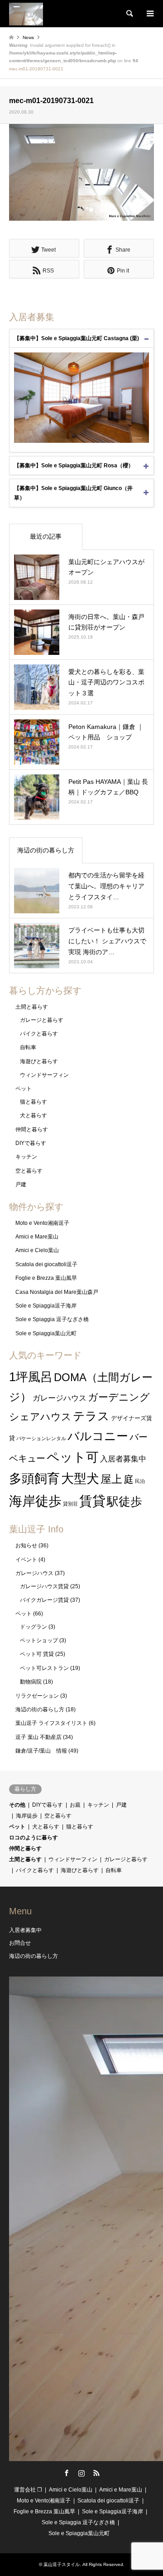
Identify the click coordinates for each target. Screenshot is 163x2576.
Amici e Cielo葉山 (37, 1250)
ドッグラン (34, 1627)
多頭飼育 (34, 1479)
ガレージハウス (60, 1398)
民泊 (140, 1481)
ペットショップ (39, 1640)
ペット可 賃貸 (37, 1654)
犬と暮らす (34, 1115)
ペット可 (73, 1457)
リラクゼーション (37, 1696)
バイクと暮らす (39, 1034)
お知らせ (26, 1546)
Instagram (81, 2473)
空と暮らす (29, 1171)
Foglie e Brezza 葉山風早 (46, 1278)
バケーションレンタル (41, 1438)
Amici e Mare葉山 (37, 1237)
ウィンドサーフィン (44, 1075)
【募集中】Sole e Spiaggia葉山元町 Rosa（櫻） (74, 466)
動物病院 (31, 1682)
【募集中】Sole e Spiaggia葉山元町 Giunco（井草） (73, 493)
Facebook (67, 2473)
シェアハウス (40, 1417)
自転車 (28, 1047)
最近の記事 (46, 536)
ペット (24, 1089)
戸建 (21, 1184)
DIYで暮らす (31, 1143)
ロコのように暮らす (34, 1838)
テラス (91, 1416)
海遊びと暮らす (39, 1061)
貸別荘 (70, 1504)
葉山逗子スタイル (62, 2564)
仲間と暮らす (32, 1129)
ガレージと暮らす (42, 1020)
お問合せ (20, 1943)
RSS (96, 2473)
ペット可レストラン (44, 1668)
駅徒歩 (125, 1501)
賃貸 (92, 1501)
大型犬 (80, 1479)
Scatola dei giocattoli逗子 (46, 1264)
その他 (17, 1805)
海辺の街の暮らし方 (46, 850)
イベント (26, 1560)
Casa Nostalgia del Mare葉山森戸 (57, 1292)
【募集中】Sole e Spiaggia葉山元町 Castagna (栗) (77, 338)
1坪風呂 (31, 1377)
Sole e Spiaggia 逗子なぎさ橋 (52, 1319)
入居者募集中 (123, 1459)
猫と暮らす (34, 1102)
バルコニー (98, 1436)
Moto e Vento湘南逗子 (42, 1223)
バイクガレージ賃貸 (44, 1600)
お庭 (75, 1805)
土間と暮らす (32, 1007)
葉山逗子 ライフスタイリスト (51, 1723)
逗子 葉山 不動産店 (38, 1737)
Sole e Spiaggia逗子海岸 (46, 1306)
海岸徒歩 (35, 1501)
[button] (81, 172)
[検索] (129, 14)
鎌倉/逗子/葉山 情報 (41, 1751)
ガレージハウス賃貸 (44, 1586)
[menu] (149, 14)
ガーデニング (119, 1397)
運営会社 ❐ (28, 2490)
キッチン (26, 1157)
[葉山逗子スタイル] (26, 14)
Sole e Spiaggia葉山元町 (46, 1333)
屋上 (111, 1479)
